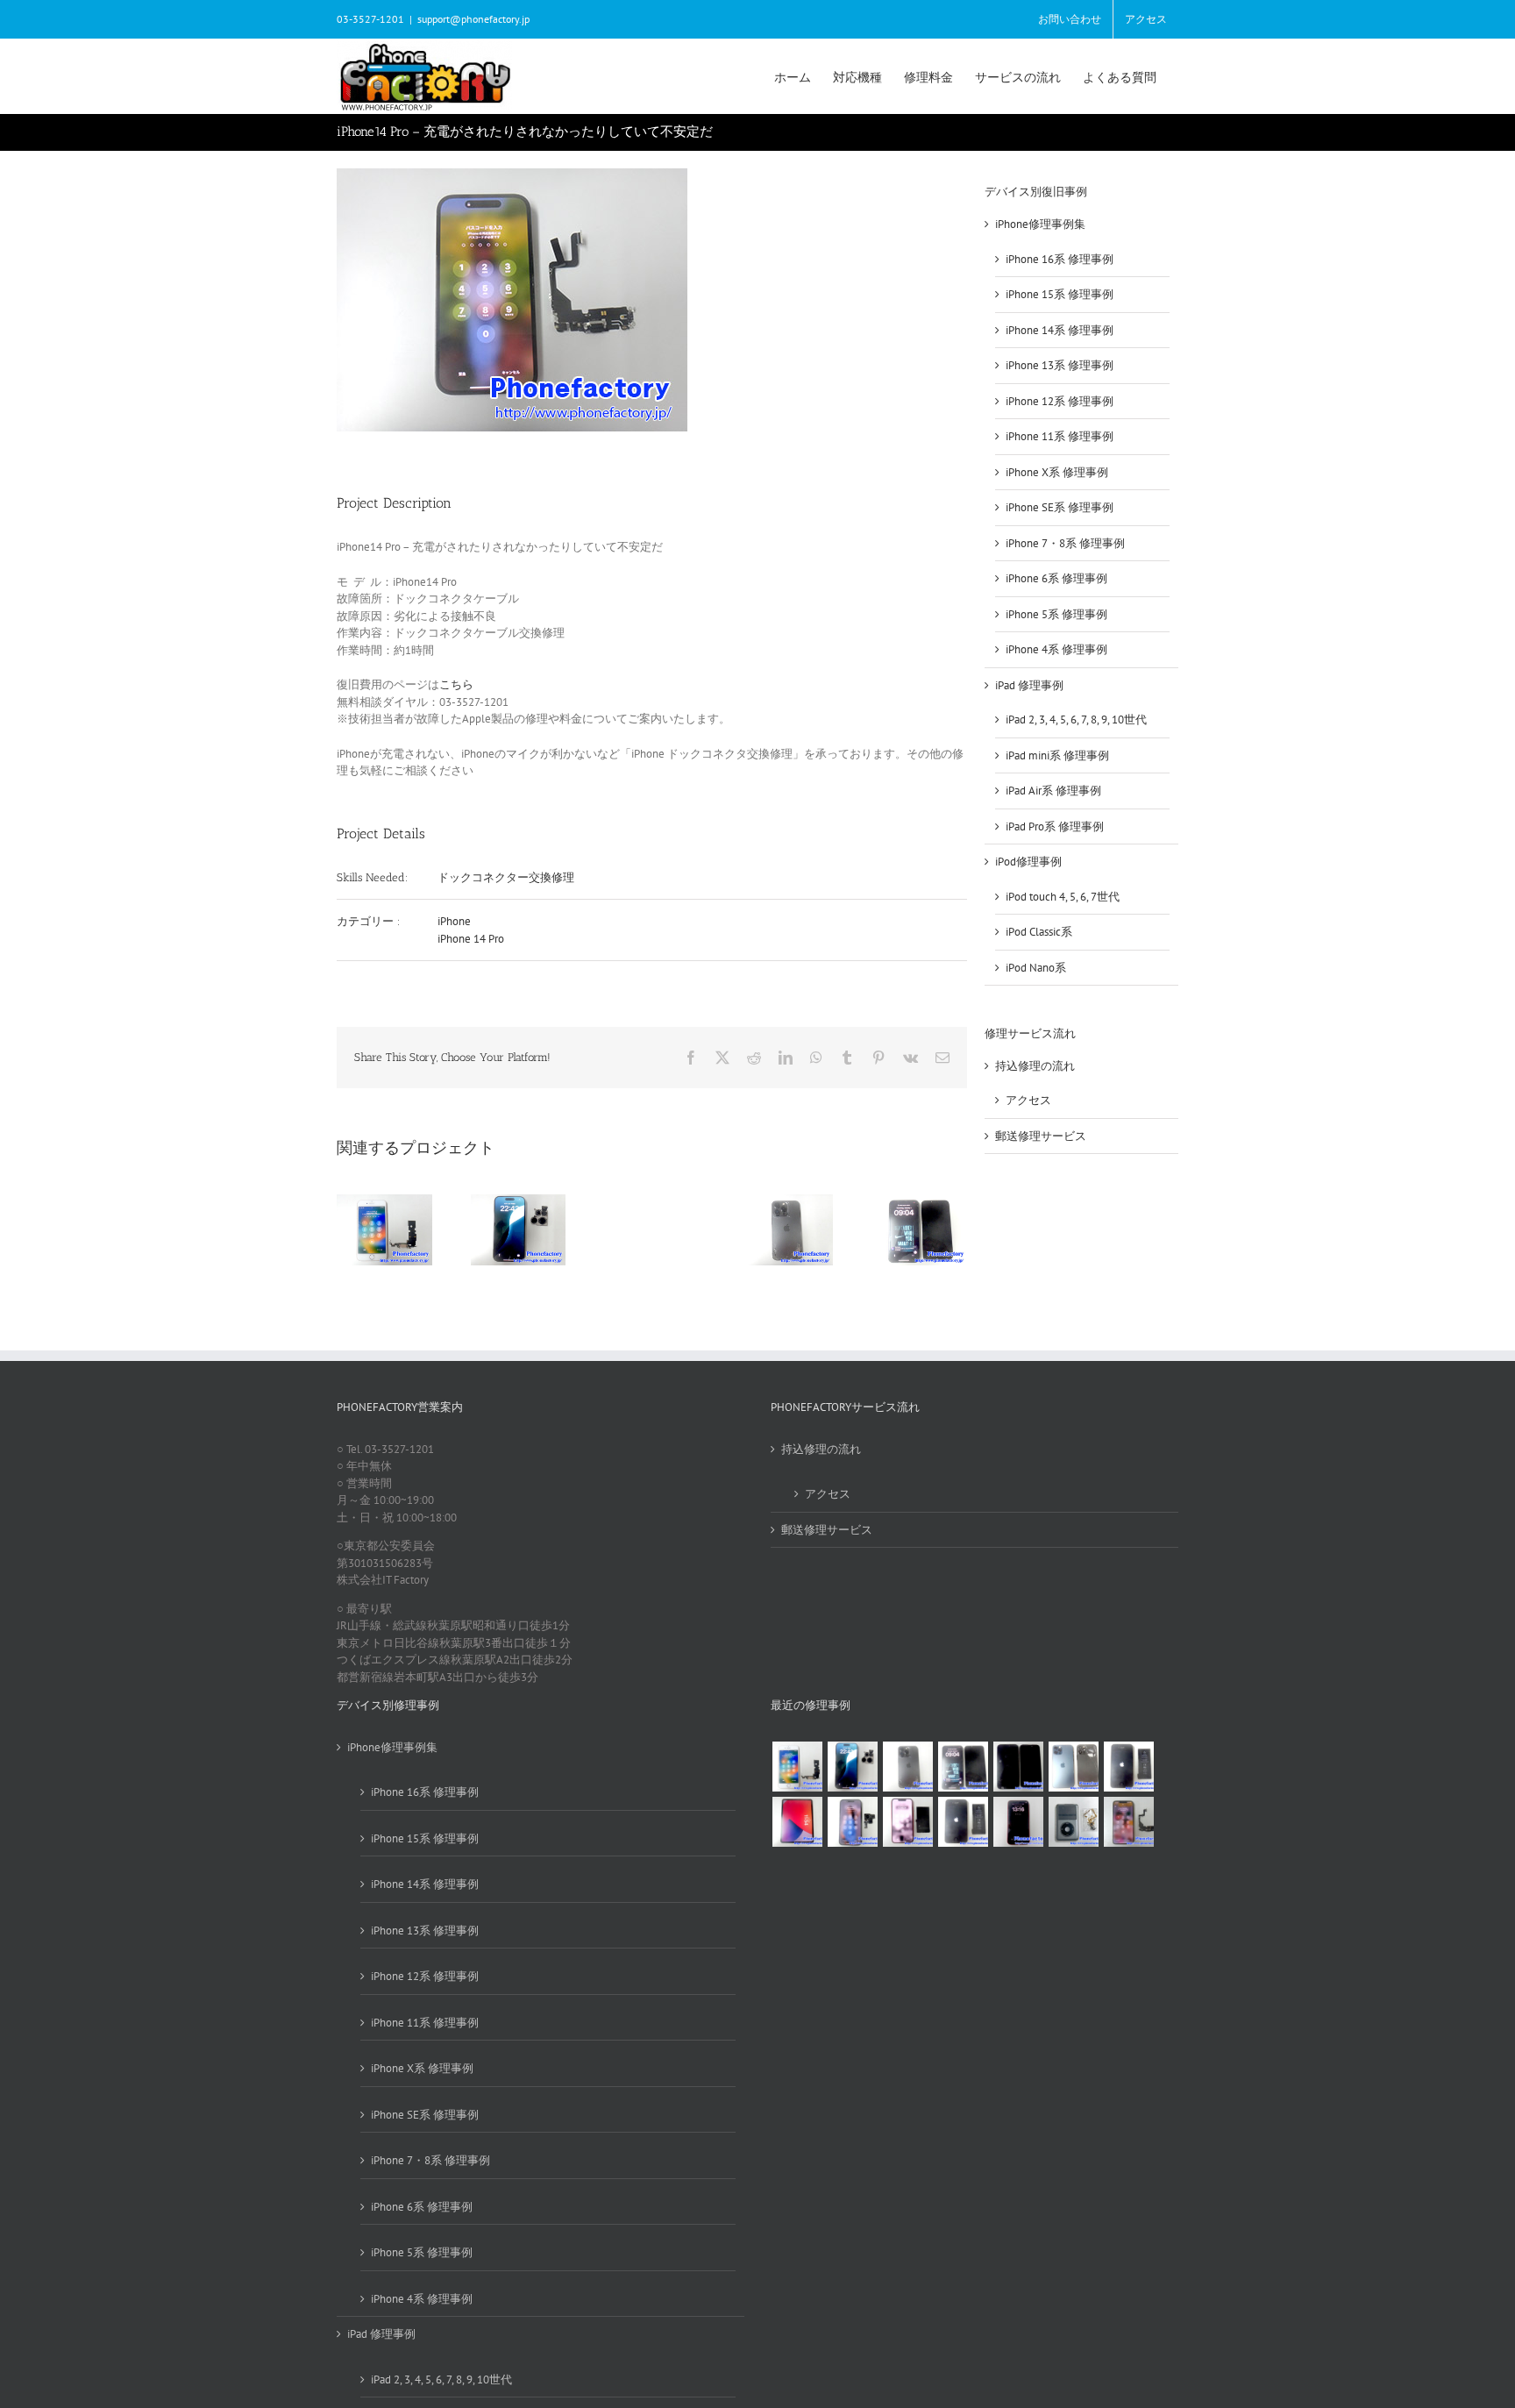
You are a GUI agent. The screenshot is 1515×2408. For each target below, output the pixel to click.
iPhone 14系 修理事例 (1060, 330)
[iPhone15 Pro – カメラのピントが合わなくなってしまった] (852, 1767)
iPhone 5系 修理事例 (1056, 614)
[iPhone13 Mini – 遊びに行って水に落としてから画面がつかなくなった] (1018, 1822)
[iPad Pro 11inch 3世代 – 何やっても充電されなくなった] (797, 1822)
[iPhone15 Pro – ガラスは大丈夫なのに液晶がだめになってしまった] (1018, 1767)
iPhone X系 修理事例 (1057, 472)
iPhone (454, 921)
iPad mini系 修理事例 (1057, 755)
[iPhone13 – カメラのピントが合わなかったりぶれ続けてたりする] (852, 1822)
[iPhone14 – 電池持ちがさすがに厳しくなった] (963, 1822)
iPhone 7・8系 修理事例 (1065, 543)
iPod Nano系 (1036, 968)
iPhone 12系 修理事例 (1060, 401)
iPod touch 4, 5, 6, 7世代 (1063, 897)
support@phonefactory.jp (473, 19)
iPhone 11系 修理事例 (1060, 436)
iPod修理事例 (1028, 862)
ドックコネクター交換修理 (506, 877)
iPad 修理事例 (1029, 685)
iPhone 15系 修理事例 (1060, 294)
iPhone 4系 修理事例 (1056, 649)
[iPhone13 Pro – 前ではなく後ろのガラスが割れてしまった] (907, 1767)
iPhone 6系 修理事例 (1056, 578)
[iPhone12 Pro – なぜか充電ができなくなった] (1128, 1822)
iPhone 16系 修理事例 (1060, 259)
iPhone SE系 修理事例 (1060, 507)
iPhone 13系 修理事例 (1060, 365)
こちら (456, 684)
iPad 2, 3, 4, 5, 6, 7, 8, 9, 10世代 (1076, 720)
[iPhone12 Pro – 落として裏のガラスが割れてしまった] (1073, 1767)
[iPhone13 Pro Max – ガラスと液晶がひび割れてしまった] (963, 1767)
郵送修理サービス (1041, 1136)
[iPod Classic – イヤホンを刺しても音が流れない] (1073, 1822)
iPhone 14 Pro (471, 939)
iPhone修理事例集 (1040, 224)
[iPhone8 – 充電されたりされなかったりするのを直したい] (797, 1767)
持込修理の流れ (1035, 1066)
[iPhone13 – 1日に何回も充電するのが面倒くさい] (907, 1822)
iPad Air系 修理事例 (1053, 791)
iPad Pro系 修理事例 (1055, 826)
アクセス (1028, 1100)
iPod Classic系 (1039, 932)
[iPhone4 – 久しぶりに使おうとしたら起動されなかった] (1128, 1767)
